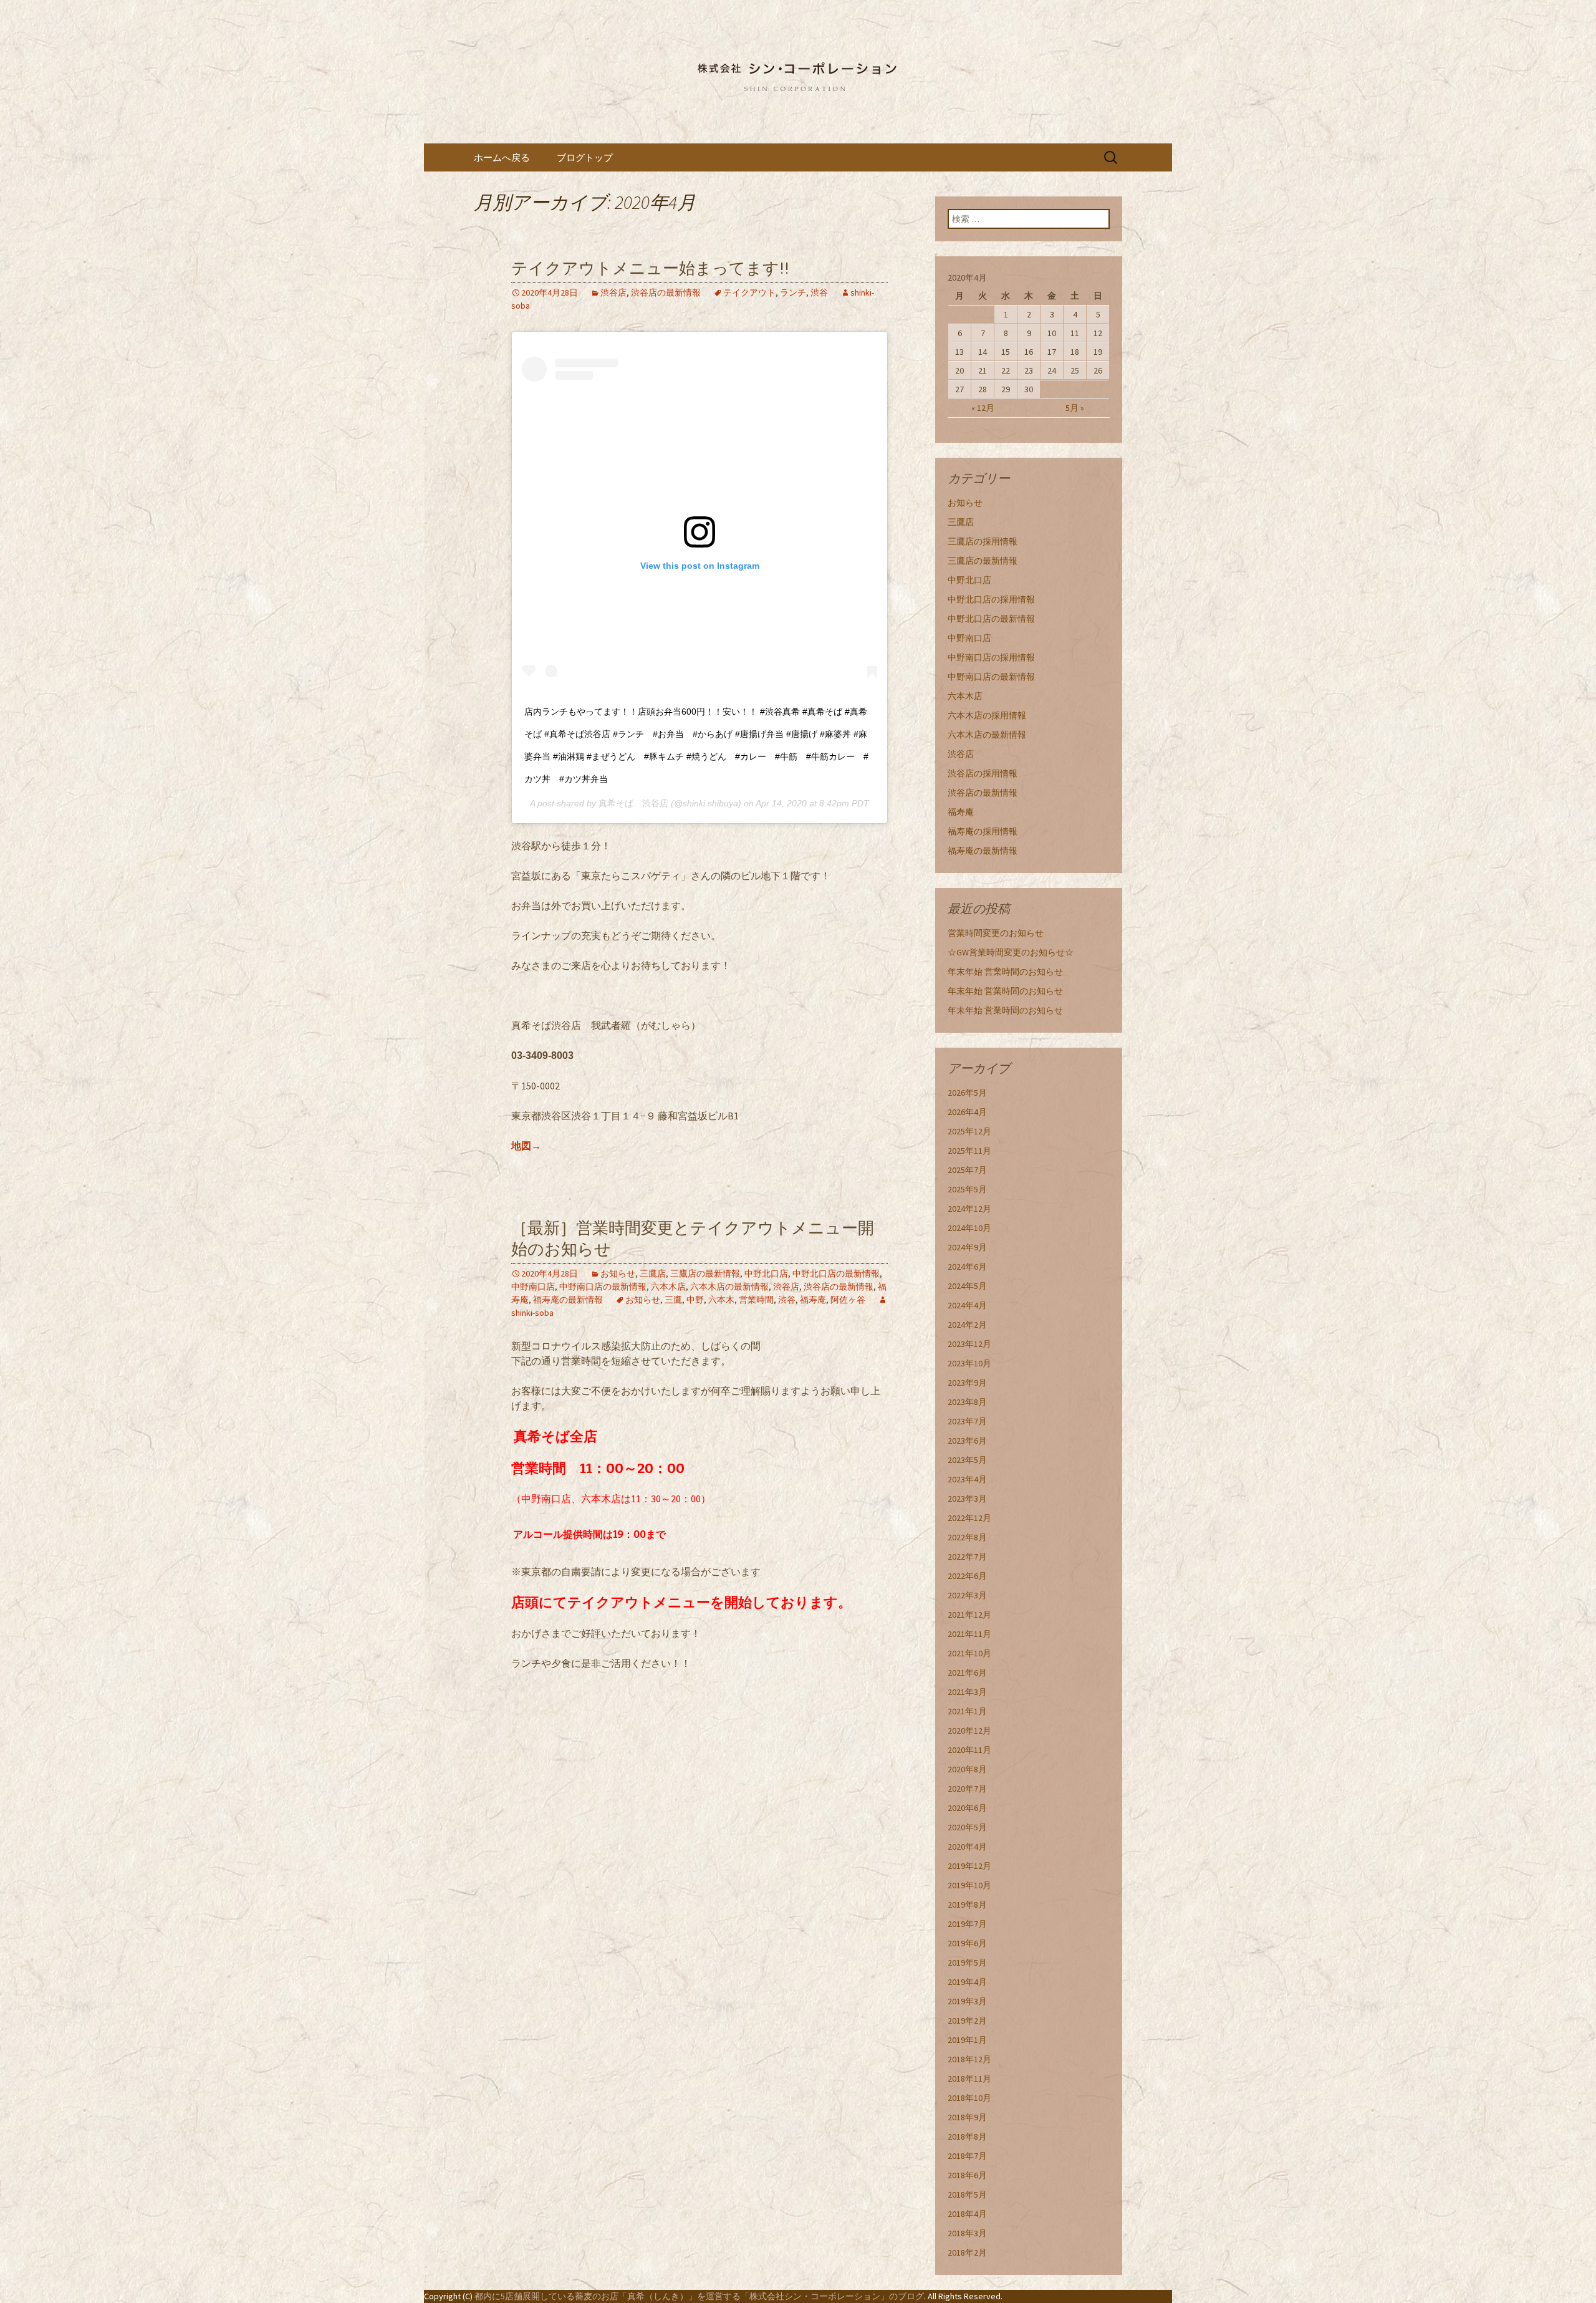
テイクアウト (749, 292)
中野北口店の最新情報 (836, 1273)
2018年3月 (967, 2233)
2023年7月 (967, 1421)
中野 (695, 1300)
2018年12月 (969, 2059)
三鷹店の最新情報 (705, 1273)
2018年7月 (967, 2156)
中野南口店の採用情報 (991, 657)
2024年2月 (967, 1325)
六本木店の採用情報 (987, 715)
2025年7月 (967, 1170)
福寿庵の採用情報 (983, 831)
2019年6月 (967, 1943)
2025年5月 (967, 1189)
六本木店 (668, 1287)
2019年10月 (969, 1885)
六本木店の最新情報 (729, 1287)
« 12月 (983, 408)
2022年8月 (967, 1537)
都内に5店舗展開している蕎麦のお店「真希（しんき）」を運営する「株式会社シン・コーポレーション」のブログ (699, 2296)
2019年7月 (967, 1924)
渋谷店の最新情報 (666, 292)
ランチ (793, 292)
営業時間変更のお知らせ (996, 933)
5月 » (1075, 408)
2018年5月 (967, 2194)
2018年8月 (967, 2136)
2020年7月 (967, 1789)
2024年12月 (969, 1209)
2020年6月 (967, 1808)
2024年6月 (967, 1267)
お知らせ (618, 1273)
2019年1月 (967, 2040)
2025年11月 (969, 1151)
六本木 (721, 1300)
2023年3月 (967, 1499)
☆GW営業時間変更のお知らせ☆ (1011, 952)
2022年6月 (967, 1576)
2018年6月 (967, 2175)
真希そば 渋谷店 (633, 803)
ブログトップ (585, 157)
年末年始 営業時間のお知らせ (1005, 972)
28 (983, 389)
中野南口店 (533, 1287)
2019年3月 (967, 2001)
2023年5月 (967, 1460)
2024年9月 (967, 1247)
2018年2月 (967, 2252)
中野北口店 (766, 1273)
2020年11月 (969, 1750)
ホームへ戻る (502, 157)
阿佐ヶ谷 (848, 1300)
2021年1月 (967, 1711)
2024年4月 (967, 1305)
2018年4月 (967, 2214)
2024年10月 (969, 1228)
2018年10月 (969, 2098)
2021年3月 (967, 1692)
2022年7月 (967, 1557)
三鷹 (673, 1300)
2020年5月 (967, 1827)
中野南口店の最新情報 (603, 1287)
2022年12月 (969, 1518)
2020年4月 (967, 1847)
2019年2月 (967, 2021)
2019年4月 (967, 1982)
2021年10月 (969, 1653)
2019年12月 (969, 1866)
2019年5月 (967, 1963)
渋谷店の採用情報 (983, 773)
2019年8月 (967, 1905)
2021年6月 (967, 1673)
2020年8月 (967, 1769)
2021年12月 (969, 1615)
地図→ (526, 1146)
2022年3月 (967, 1595)
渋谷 (819, 292)
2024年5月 (967, 1286)
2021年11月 (969, 1634)
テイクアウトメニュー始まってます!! (650, 268)
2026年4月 (967, 1112)
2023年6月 (967, 1441)
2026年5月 (967, 1093)
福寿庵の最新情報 (568, 1300)
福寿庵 (813, 1300)
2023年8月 (967, 1402)
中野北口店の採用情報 (991, 599)
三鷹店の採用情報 (983, 541)
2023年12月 (969, 1344)
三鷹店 (653, 1273)
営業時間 (756, 1300)
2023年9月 (967, 1383)
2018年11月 (969, 2078)
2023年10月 (969, 1363)
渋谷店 (613, 292)
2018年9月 (967, 2117)
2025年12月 (969, 1131)
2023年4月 (967, 1479)
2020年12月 (969, 1731)
